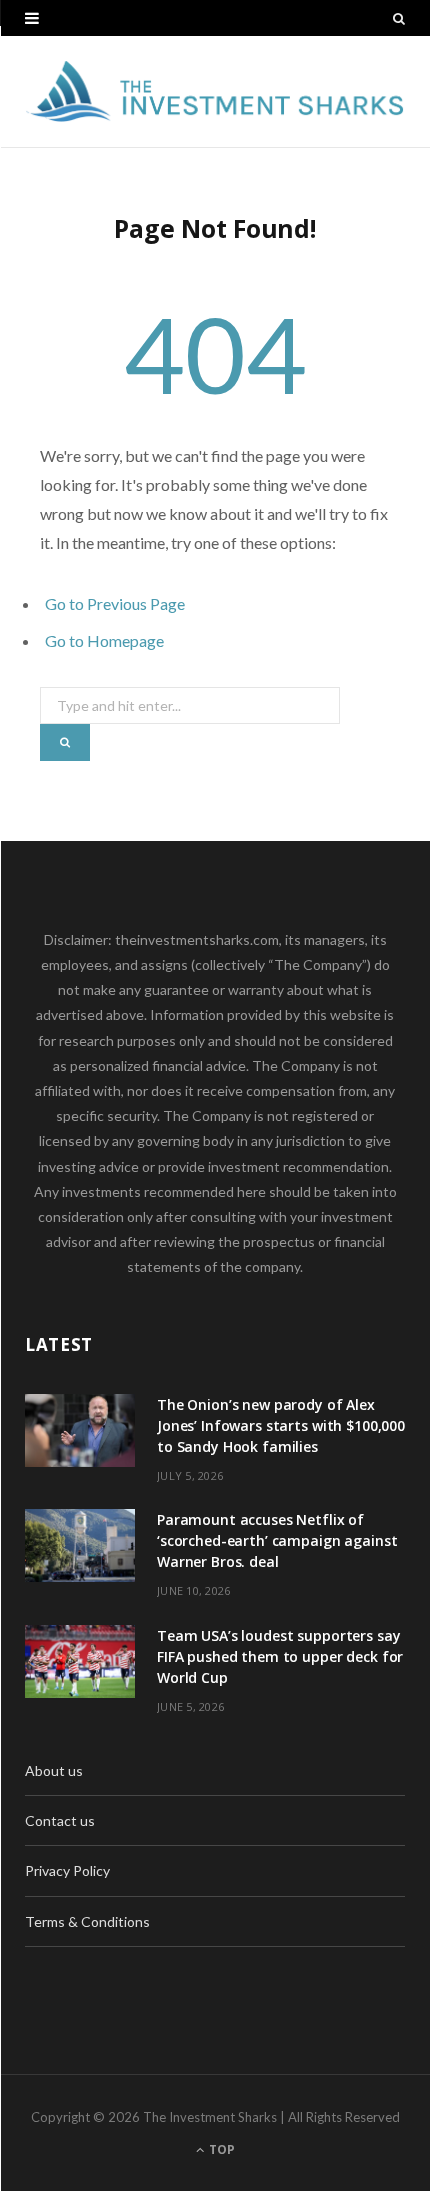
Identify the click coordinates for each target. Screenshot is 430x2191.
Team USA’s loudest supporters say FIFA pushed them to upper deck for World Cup (280, 1656)
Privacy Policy (67, 1870)
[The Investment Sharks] (215, 91)
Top (220, 2149)
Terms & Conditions (87, 1921)
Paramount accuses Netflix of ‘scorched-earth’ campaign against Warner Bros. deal (277, 1540)
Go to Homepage (104, 640)
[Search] (399, 18)
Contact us (60, 1820)
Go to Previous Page (115, 603)
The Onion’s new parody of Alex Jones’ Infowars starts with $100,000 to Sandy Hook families (281, 1425)
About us (54, 1770)
